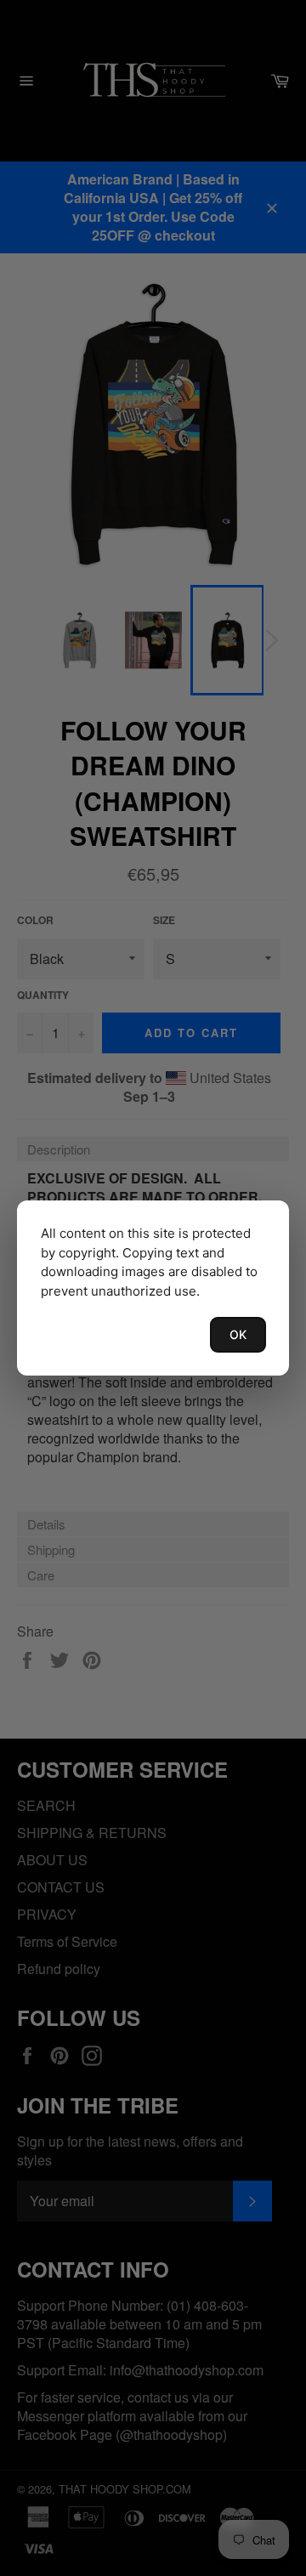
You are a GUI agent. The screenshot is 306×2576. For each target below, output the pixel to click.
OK (238, 1334)
